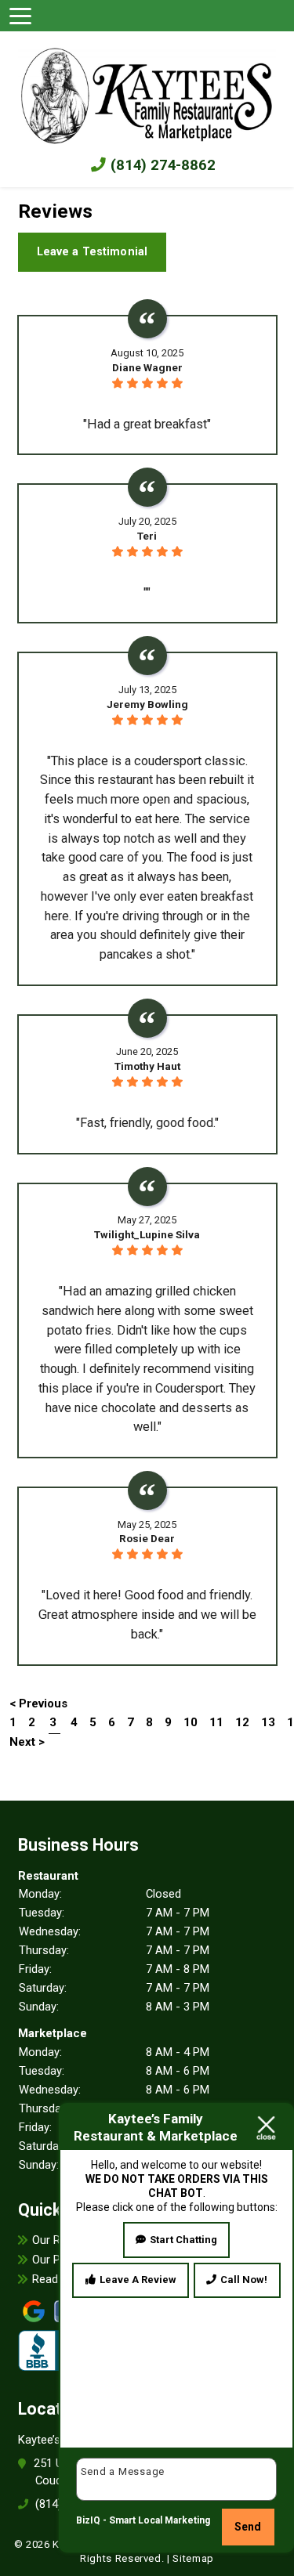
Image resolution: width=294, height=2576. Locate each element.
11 (216, 1722)
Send (248, 2527)
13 (268, 1722)
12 (242, 1722)
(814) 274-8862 (161, 165)
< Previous (38, 1703)
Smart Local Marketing (160, 2520)
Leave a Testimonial (93, 251)
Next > (27, 1742)
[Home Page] (147, 92)
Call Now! (244, 2280)
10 (191, 1722)
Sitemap (193, 2558)
